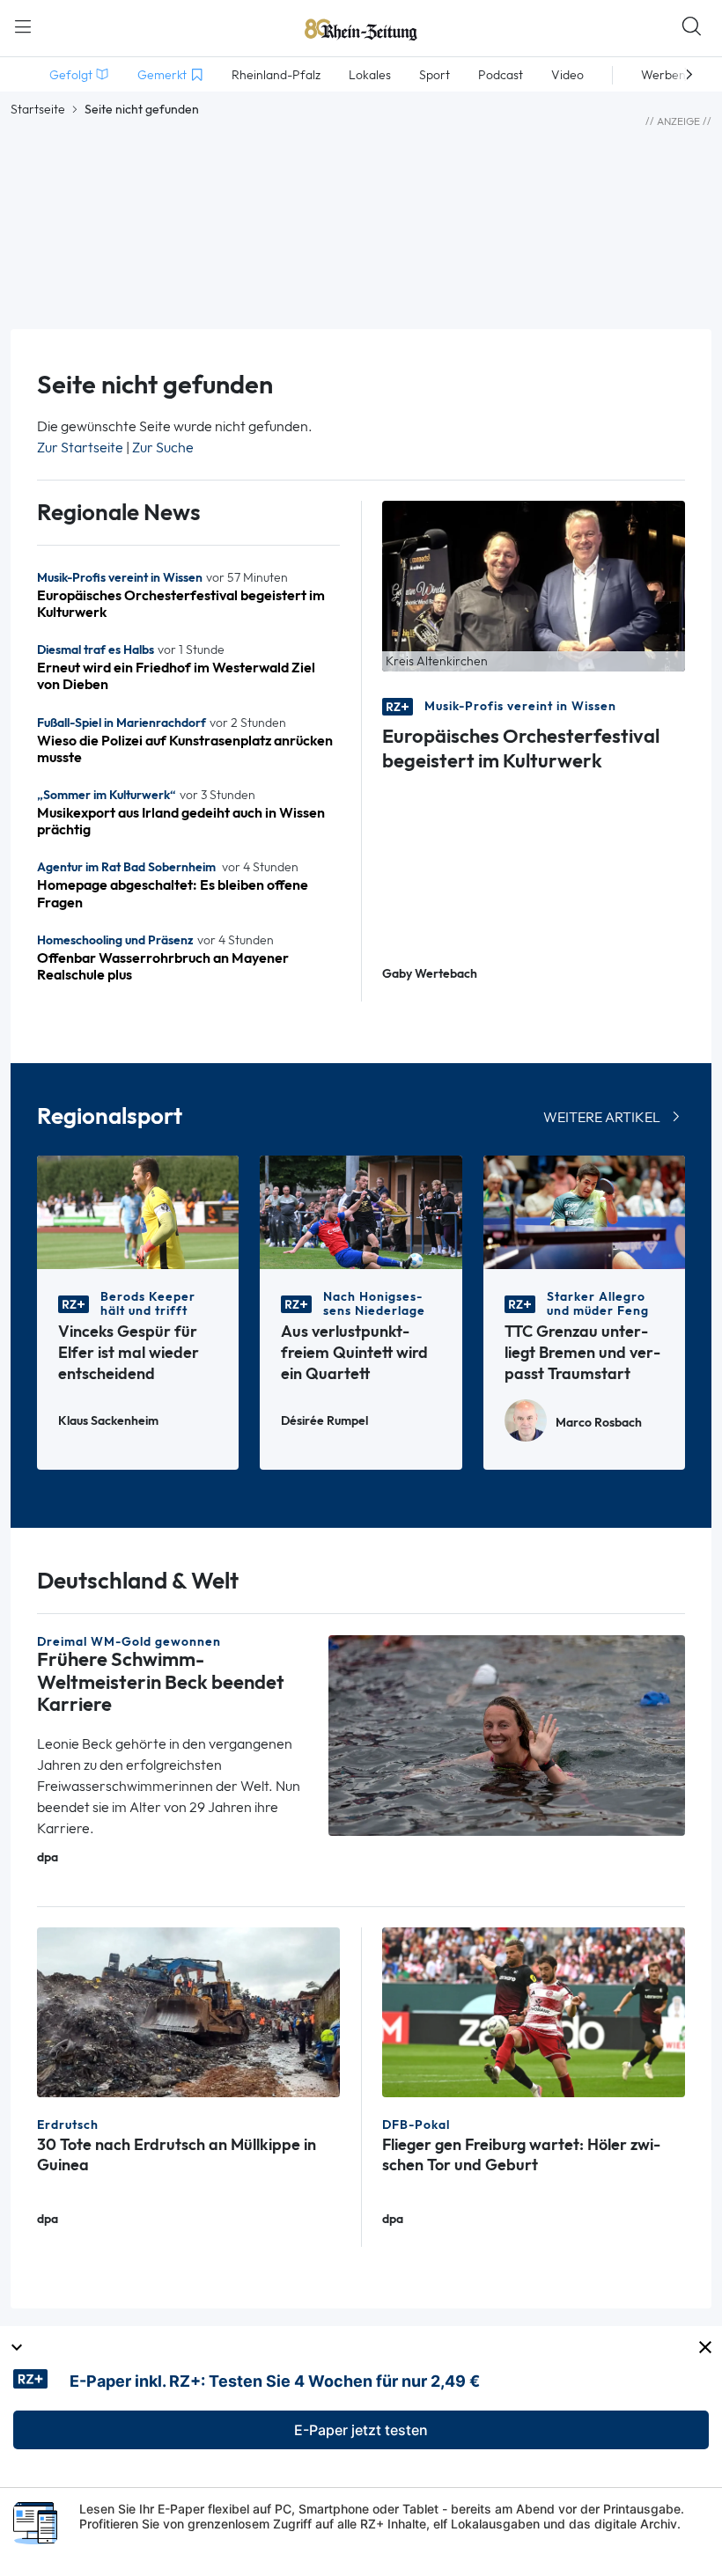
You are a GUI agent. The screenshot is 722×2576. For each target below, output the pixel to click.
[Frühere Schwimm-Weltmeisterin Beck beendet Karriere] (507, 1734)
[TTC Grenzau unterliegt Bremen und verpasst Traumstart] (584, 1211)
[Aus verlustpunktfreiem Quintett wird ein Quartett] (361, 1211)
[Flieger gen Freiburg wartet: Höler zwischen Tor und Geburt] (534, 2011)
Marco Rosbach (599, 1423)
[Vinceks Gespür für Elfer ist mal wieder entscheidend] (138, 1211)
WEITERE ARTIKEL (602, 1117)
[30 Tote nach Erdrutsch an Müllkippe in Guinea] (188, 2011)
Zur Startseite (80, 448)
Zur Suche (163, 448)
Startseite (38, 109)
